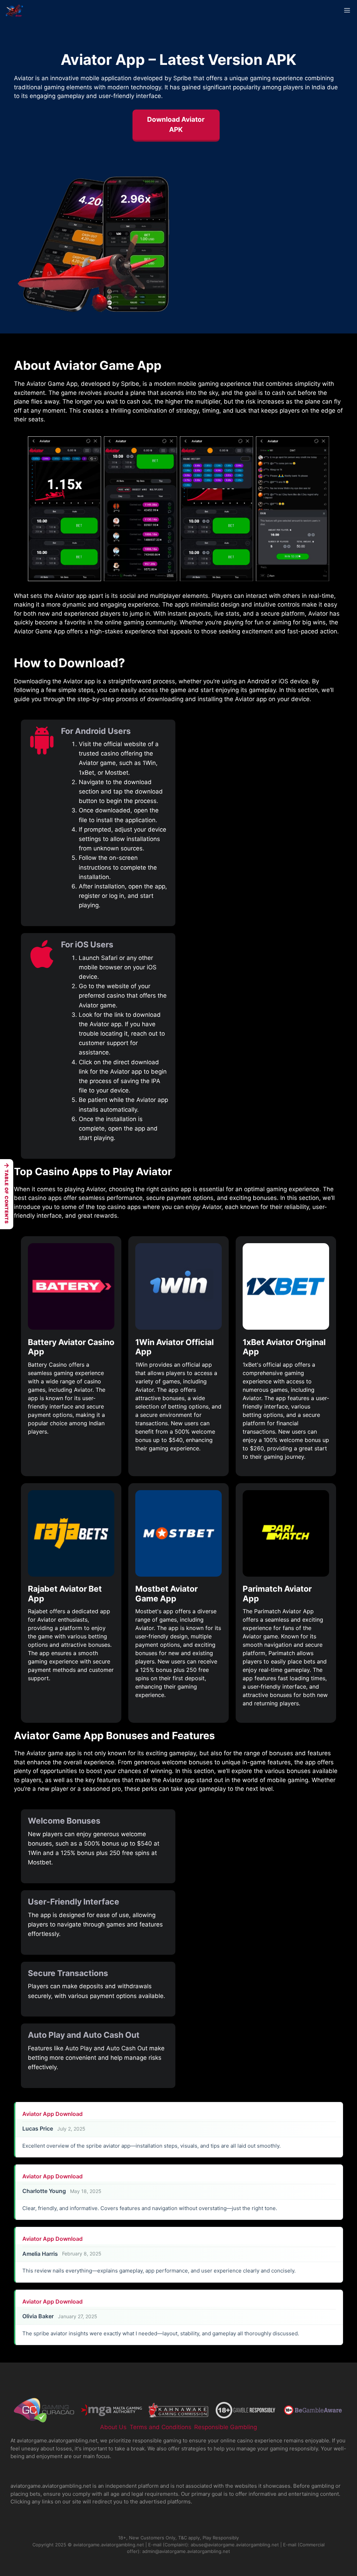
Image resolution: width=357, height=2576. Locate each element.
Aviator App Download (52, 2114)
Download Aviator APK (176, 125)
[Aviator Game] (15, 10)
